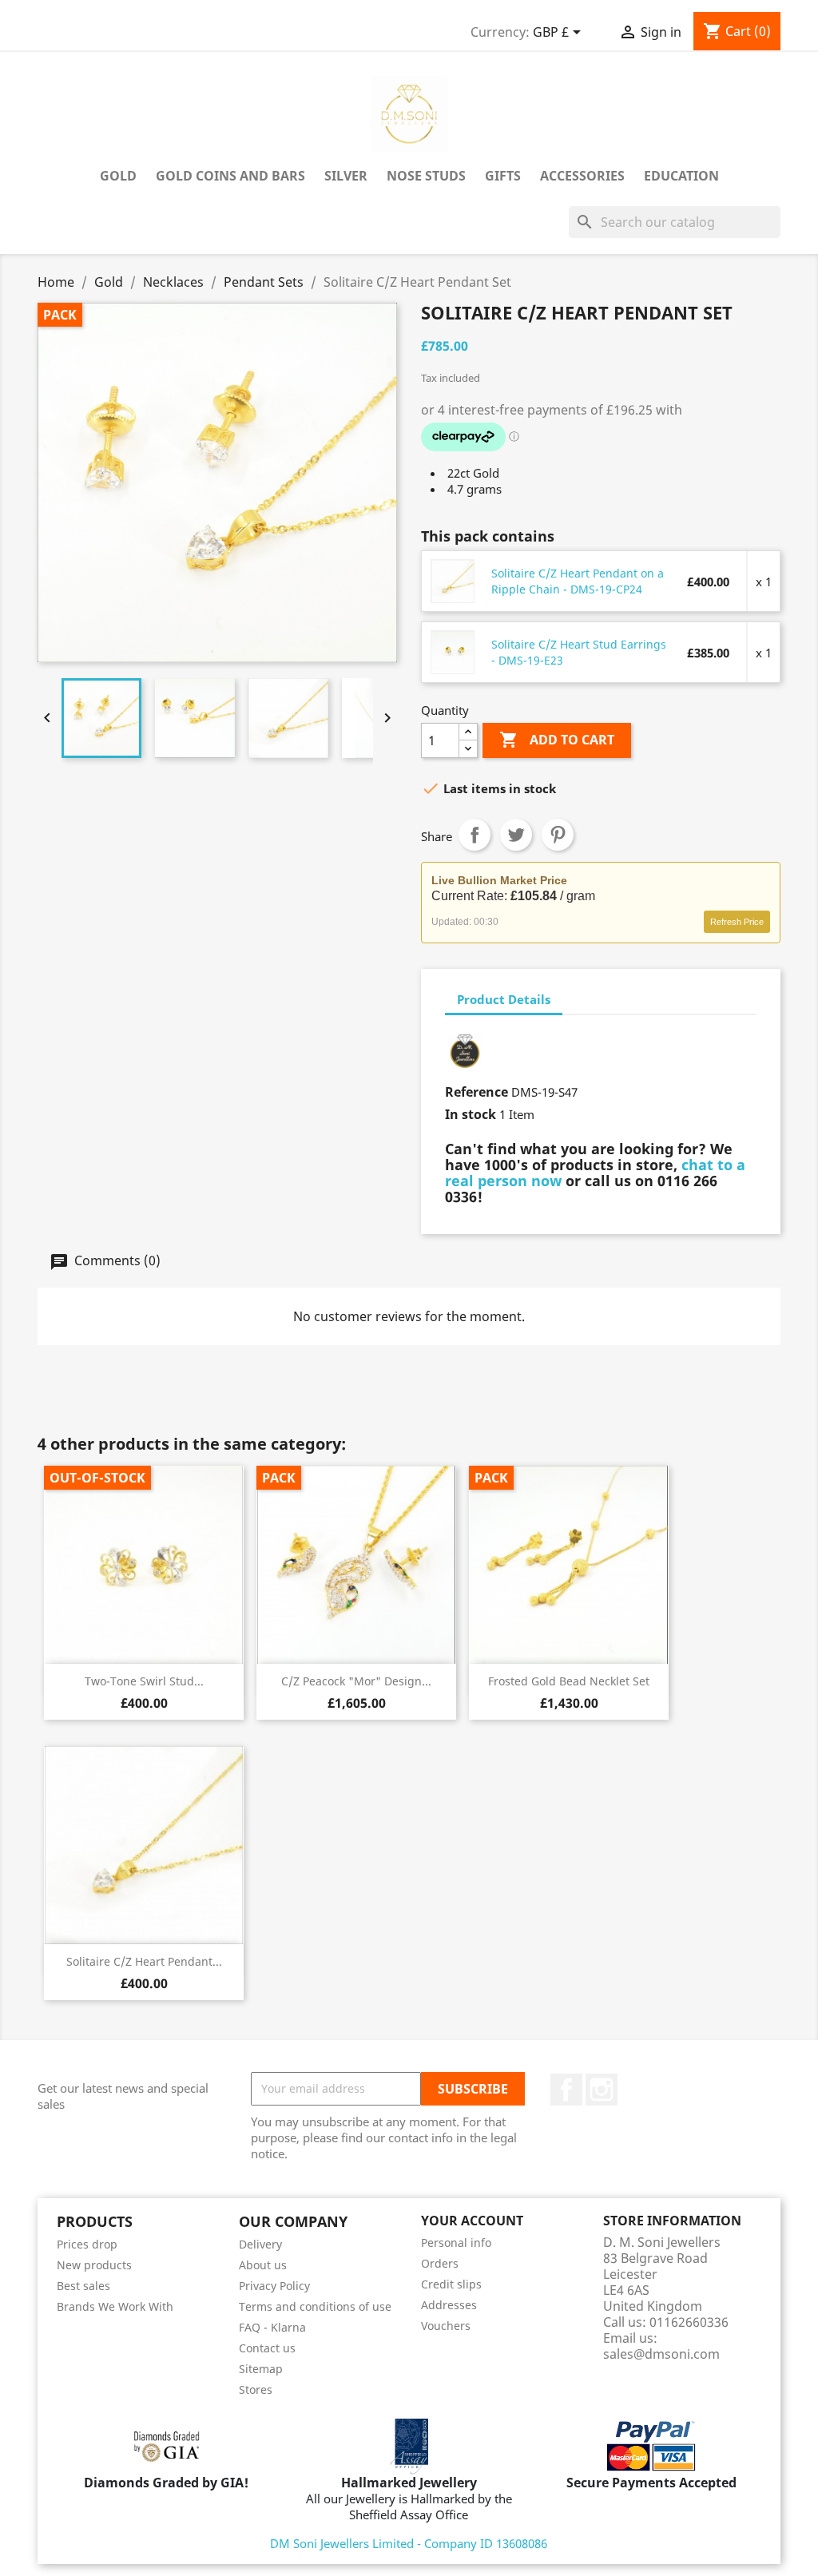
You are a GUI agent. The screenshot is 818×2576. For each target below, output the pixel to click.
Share (475, 835)
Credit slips (451, 2284)
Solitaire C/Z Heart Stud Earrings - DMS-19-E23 (579, 652)
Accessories (582, 176)
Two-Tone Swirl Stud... (144, 1681)
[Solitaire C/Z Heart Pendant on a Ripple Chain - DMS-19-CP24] (453, 581)
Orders (440, 2263)
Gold (118, 176)
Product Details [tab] (504, 999)
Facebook (566, 2090)
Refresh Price (737, 922)
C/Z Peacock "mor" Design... (356, 1681)
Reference (477, 1092)
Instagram (602, 2090)
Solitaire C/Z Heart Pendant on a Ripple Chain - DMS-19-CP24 (578, 581)
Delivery (260, 2244)
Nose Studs (426, 176)
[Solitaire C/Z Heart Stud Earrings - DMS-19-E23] (453, 652)
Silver (346, 176)
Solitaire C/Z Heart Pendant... (144, 1961)
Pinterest (558, 835)
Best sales (83, 2286)
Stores (256, 2389)
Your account (472, 2221)
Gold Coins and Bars (230, 176)
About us (263, 2265)
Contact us (267, 2348)
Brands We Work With (115, 2306)
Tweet (516, 835)
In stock (471, 1114)
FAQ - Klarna (272, 2327)
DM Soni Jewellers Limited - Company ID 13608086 (409, 2543)
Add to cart (557, 740)
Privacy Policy (274, 2286)
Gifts (503, 176)
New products (94, 2265)
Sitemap (261, 2369)
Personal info (456, 2243)
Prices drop (87, 2244)
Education (681, 176)
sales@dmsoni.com (661, 2354)
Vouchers (446, 2326)
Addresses (449, 2305)
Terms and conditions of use (315, 2306)
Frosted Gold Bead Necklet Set (569, 1681)
